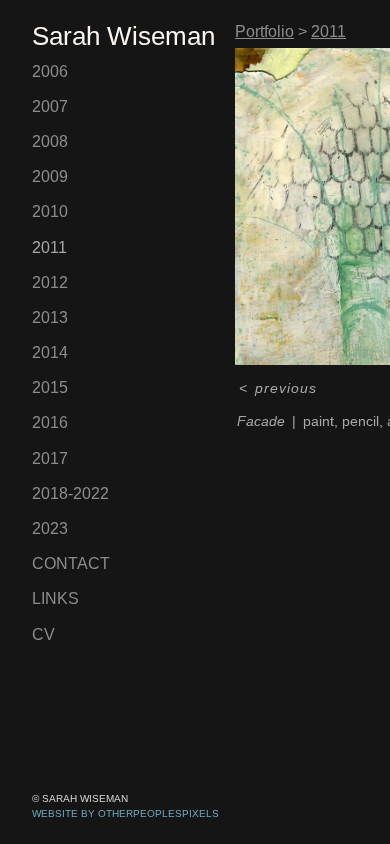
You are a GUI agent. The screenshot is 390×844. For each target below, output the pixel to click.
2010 (50, 211)
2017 (50, 458)
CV (43, 634)
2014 (50, 352)
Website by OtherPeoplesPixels (125, 813)
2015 (50, 387)
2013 (50, 317)
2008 (50, 141)
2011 (49, 247)
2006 (50, 71)
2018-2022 (70, 493)
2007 (50, 106)
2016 (50, 422)
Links (55, 598)
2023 (50, 528)
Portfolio (264, 31)
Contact (71, 563)
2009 (50, 176)
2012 (50, 282)
